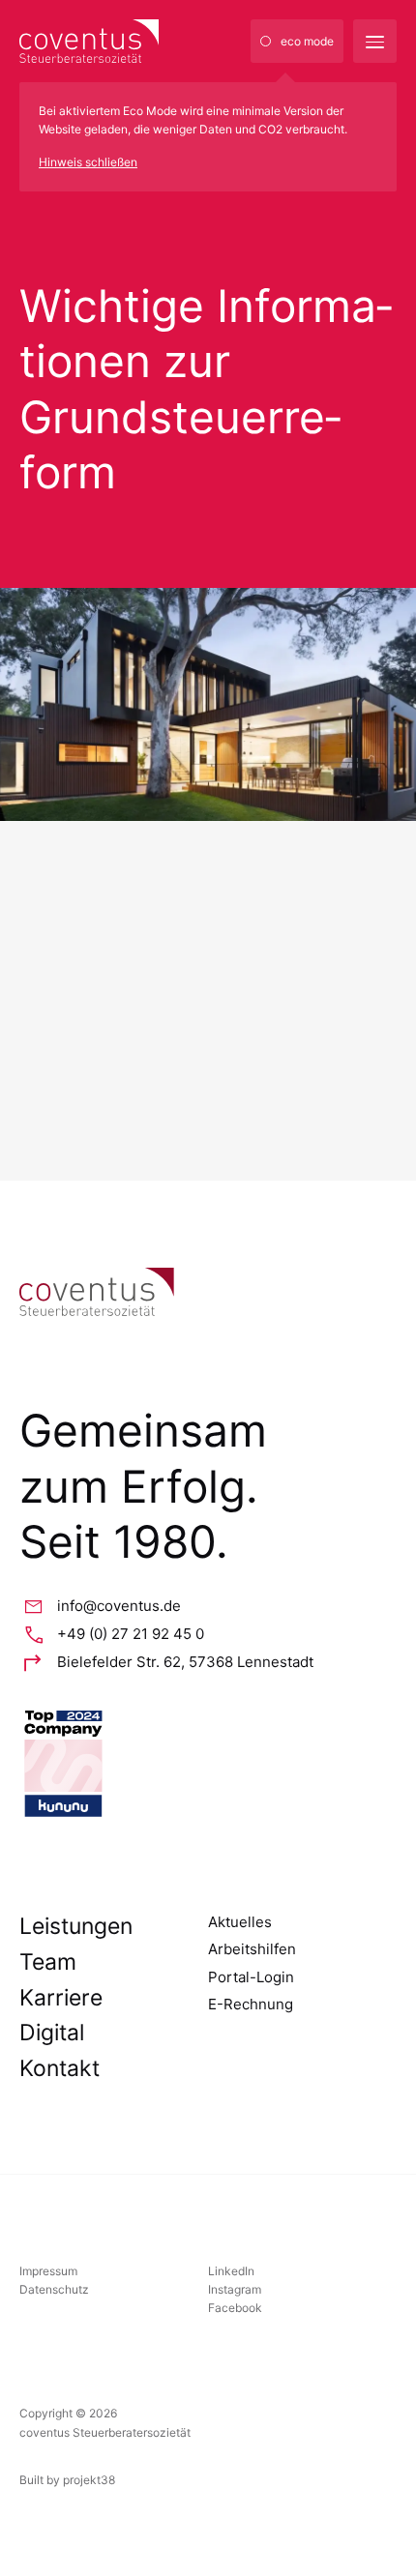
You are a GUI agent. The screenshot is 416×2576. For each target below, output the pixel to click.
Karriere (61, 1998)
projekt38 (89, 2480)
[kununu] (208, 1764)
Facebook (235, 2308)
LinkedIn (231, 2271)
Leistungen (76, 1926)
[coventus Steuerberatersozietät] (135, 41)
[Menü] (375, 41)
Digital (52, 2033)
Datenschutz (54, 2289)
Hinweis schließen (88, 162)
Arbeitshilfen (252, 1949)
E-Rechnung (251, 2004)
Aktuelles (240, 1922)
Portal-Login (251, 1977)
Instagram (235, 2289)
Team (48, 1962)
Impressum (48, 2271)
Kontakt (59, 2068)
